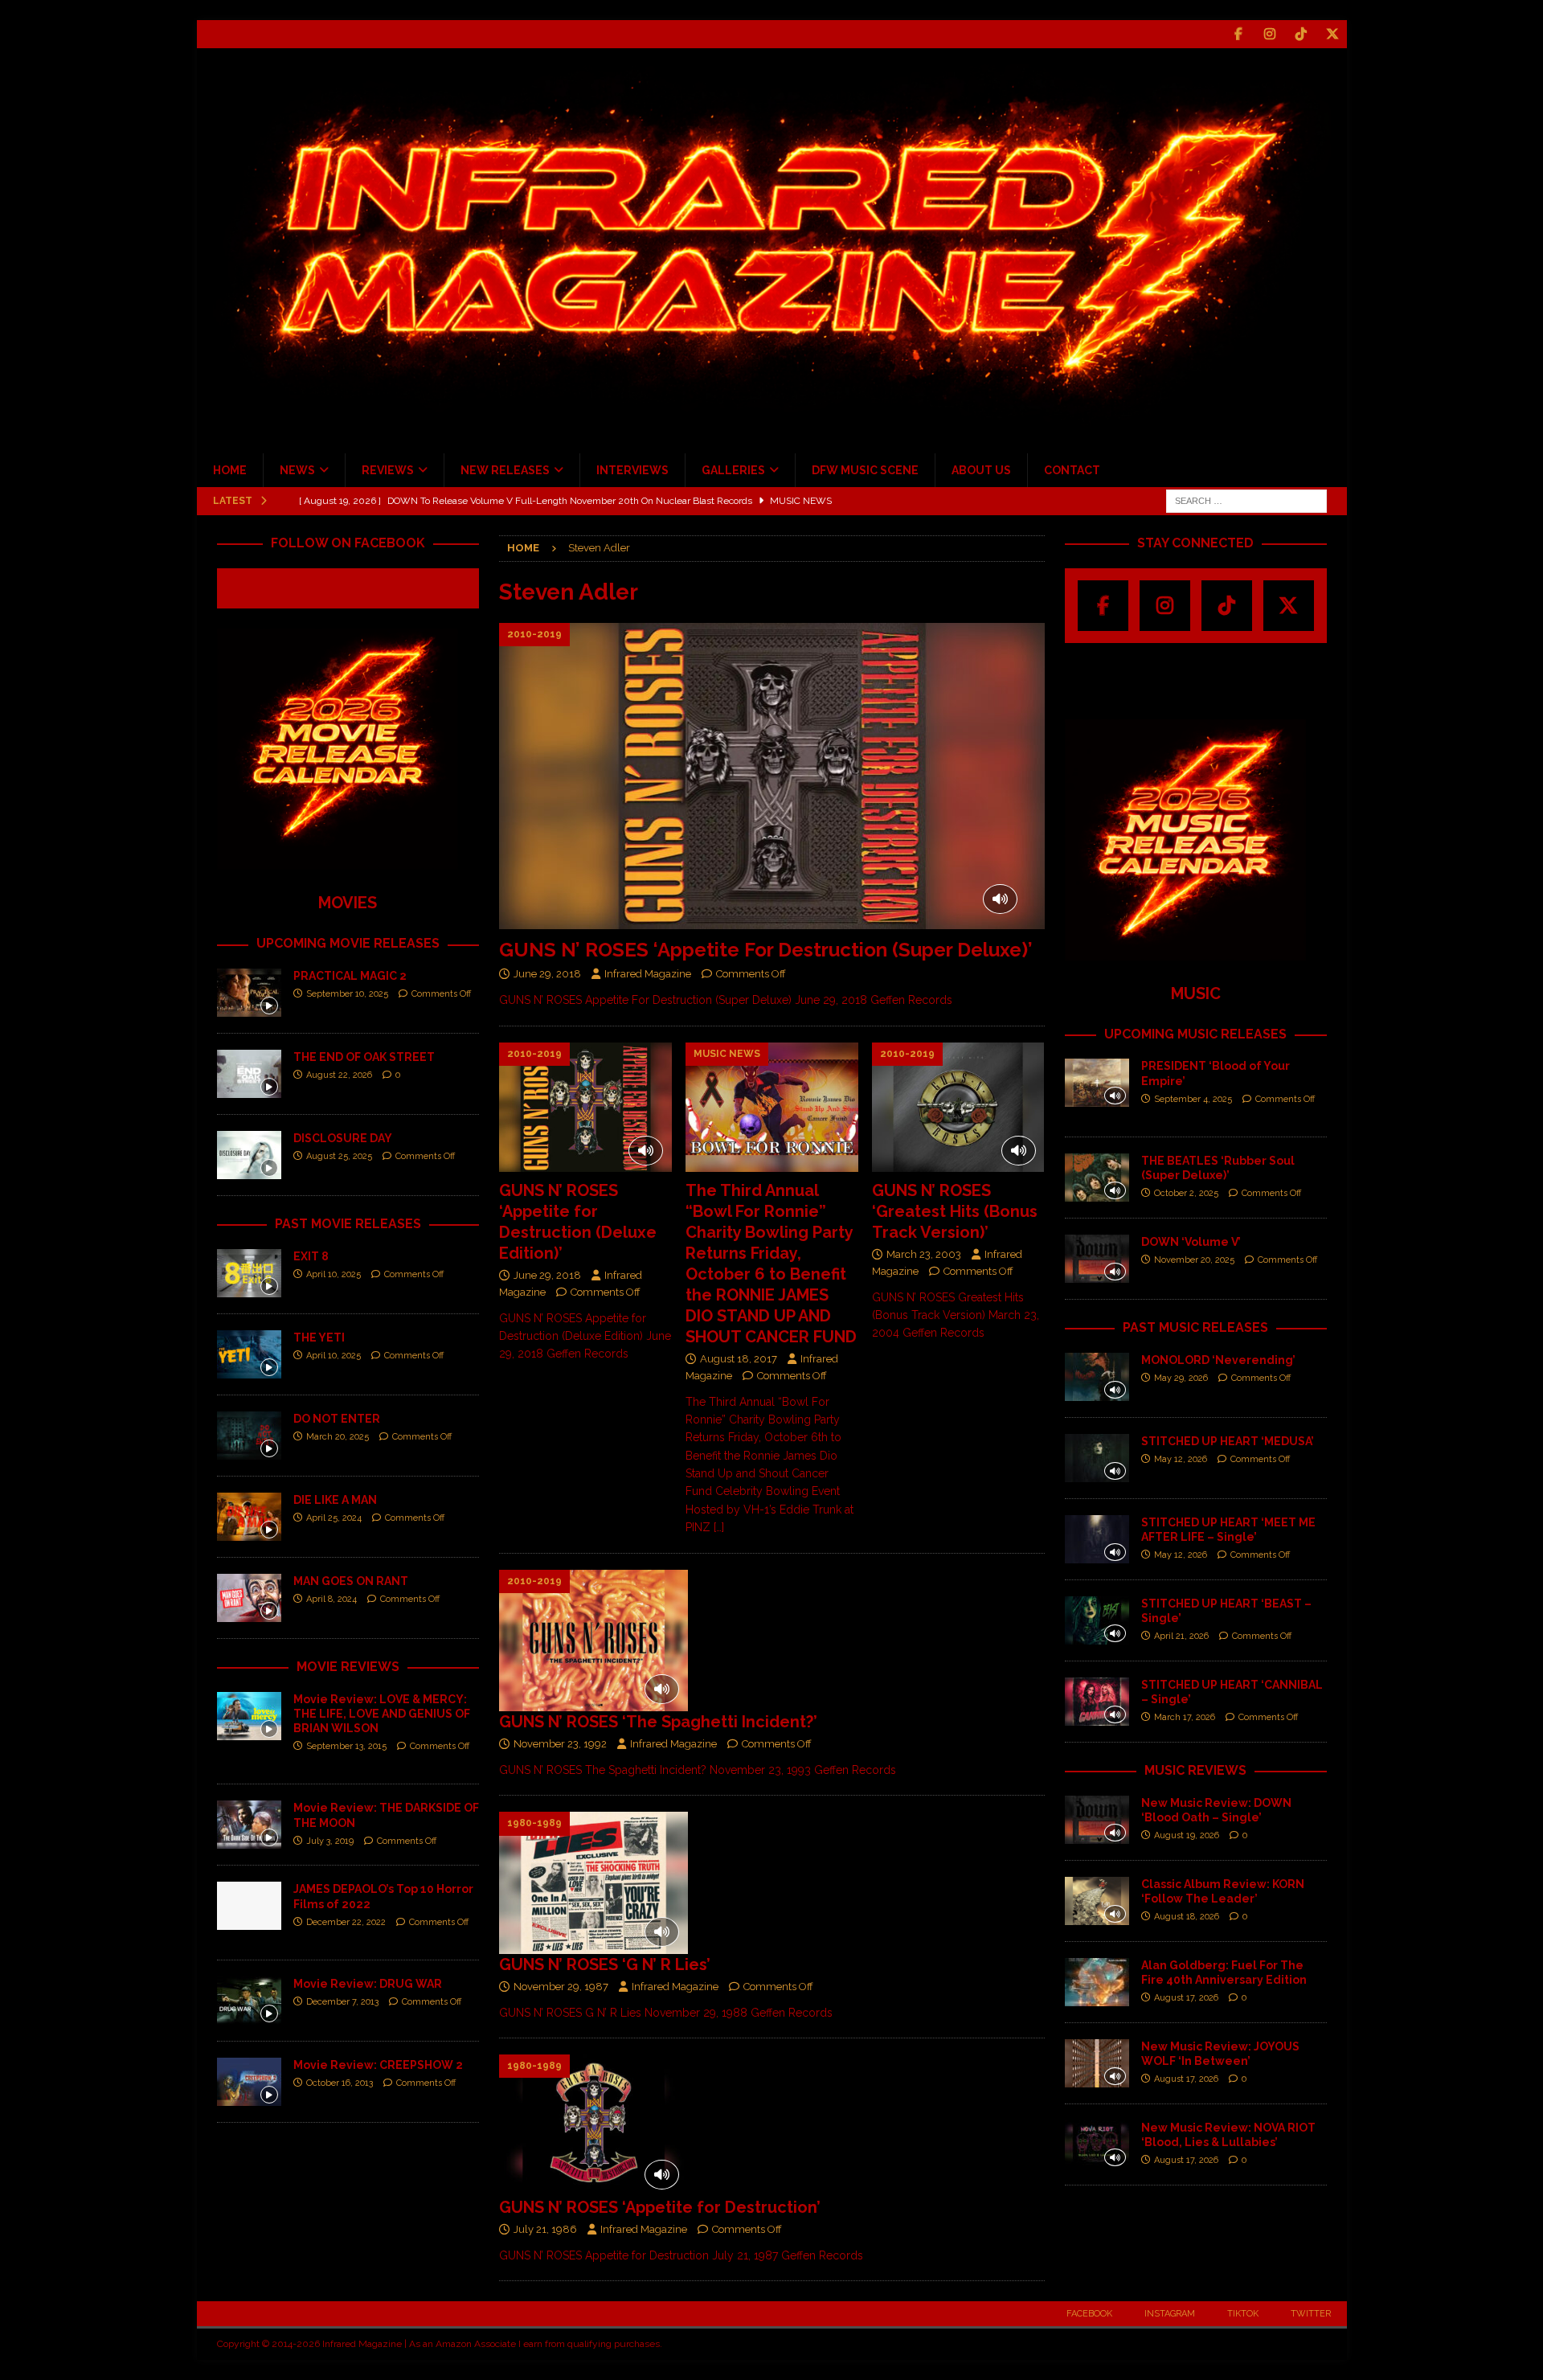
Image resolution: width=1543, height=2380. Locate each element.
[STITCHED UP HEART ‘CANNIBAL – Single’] (1097, 1702)
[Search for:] (1246, 500)
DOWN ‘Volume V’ (1191, 1242)
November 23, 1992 (560, 1744)
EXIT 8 (311, 1256)
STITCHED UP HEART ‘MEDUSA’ (1228, 1441)
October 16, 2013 (340, 2083)
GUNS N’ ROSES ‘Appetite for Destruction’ (660, 2207)
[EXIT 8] (249, 1273)
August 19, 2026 (1187, 1835)
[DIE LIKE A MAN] (249, 1517)
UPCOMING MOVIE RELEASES (348, 943)
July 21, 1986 (545, 2229)
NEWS (297, 470)
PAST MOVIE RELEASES (348, 1224)
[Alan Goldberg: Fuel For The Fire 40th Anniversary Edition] (1097, 1982)
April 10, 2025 (334, 1274)
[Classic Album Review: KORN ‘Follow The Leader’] (1097, 1901)
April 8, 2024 (332, 1599)
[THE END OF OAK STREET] (249, 1074)
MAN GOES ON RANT (351, 1581)
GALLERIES (733, 470)
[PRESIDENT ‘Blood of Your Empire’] (1097, 1083)
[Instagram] (1270, 34)
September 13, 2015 (346, 1746)
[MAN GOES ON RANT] (249, 1598)
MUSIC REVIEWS (1195, 1770)
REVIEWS (388, 470)
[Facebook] (1239, 34)
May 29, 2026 (1181, 1378)
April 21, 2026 (1181, 1636)
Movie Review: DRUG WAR (368, 1984)
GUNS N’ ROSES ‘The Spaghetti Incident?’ (658, 1722)
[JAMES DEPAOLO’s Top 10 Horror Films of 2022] (249, 1906)
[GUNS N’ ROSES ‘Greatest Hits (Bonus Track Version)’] (958, 1107)
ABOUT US (981, 470)
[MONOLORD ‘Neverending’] (1097, 1377)
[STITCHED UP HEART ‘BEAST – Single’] (1097, 1620)
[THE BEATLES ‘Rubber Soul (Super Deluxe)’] (1097, 1178)
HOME (230, 470)
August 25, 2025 (339, 1156)
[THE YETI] (249, 1354)
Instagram (1170, 2314)
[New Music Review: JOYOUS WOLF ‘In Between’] (1097, 2063)
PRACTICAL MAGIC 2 (350, 976)
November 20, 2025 (1194, 1260)
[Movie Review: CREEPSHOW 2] (249, 2082)
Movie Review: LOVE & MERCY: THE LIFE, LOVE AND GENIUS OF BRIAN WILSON (382, 1714)
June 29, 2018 (547, 974)
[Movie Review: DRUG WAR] (249, 2001)
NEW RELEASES (505, 470)
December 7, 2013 (342, 2002)
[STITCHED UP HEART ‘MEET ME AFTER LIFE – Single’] (1097, 1539)
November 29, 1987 (561, 1987)
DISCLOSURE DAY (343, 1138)
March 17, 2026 (1185, 1717)
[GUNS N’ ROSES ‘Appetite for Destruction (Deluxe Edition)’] (585, 1107)
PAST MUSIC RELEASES (1195, 1327)
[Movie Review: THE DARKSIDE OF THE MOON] (249, 1825)
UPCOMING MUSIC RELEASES (1195, 1034)
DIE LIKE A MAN (335, 1500)
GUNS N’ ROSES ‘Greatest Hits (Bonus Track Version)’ (955, 1211)
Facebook (1089, 2314)
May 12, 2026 (1181, 1459)
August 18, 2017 (739, 1359)
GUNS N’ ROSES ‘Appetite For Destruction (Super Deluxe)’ (766, 950)
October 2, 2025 (1186, 1193)
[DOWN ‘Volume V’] (1097, 1259)
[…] (719, 1527)
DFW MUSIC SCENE (865, 470)
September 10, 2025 (347, 994)
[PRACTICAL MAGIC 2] (249, 993)
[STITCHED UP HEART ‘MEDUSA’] (1097, 1458)
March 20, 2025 (338, 1437)
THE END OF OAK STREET (364, 1057)
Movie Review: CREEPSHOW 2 (378, 2065)
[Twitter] (1333, 34)
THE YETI (319, 1337)
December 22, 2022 (346, 1922)
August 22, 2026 (339, 1075)
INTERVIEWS (632, 470)
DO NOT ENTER (337, 1419)
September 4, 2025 (1193, 1099)
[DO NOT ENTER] (249, 1436)
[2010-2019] (593, 1641)
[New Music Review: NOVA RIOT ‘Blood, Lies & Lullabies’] (1097, 2144)
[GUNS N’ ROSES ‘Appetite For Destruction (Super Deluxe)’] (771, 776)
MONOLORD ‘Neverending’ (1218, 1360)
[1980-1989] (593, 1883)
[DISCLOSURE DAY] (249, 1155)
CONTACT (1072, 470)
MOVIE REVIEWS (348, 1667)
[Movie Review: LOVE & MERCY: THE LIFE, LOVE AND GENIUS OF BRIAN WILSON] (249, 1716)
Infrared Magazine (648, 974)
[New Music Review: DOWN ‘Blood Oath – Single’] (1097, 1820)
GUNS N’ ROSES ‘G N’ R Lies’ (605, 1964)
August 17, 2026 (1186, 1998)
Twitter (1311, 2314)
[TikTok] (1302, 34)
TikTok (1243, 2314)
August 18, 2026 (1187, 1917)
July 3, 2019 (330, 1841)
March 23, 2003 (924, 1254)
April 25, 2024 (334, 1518)
